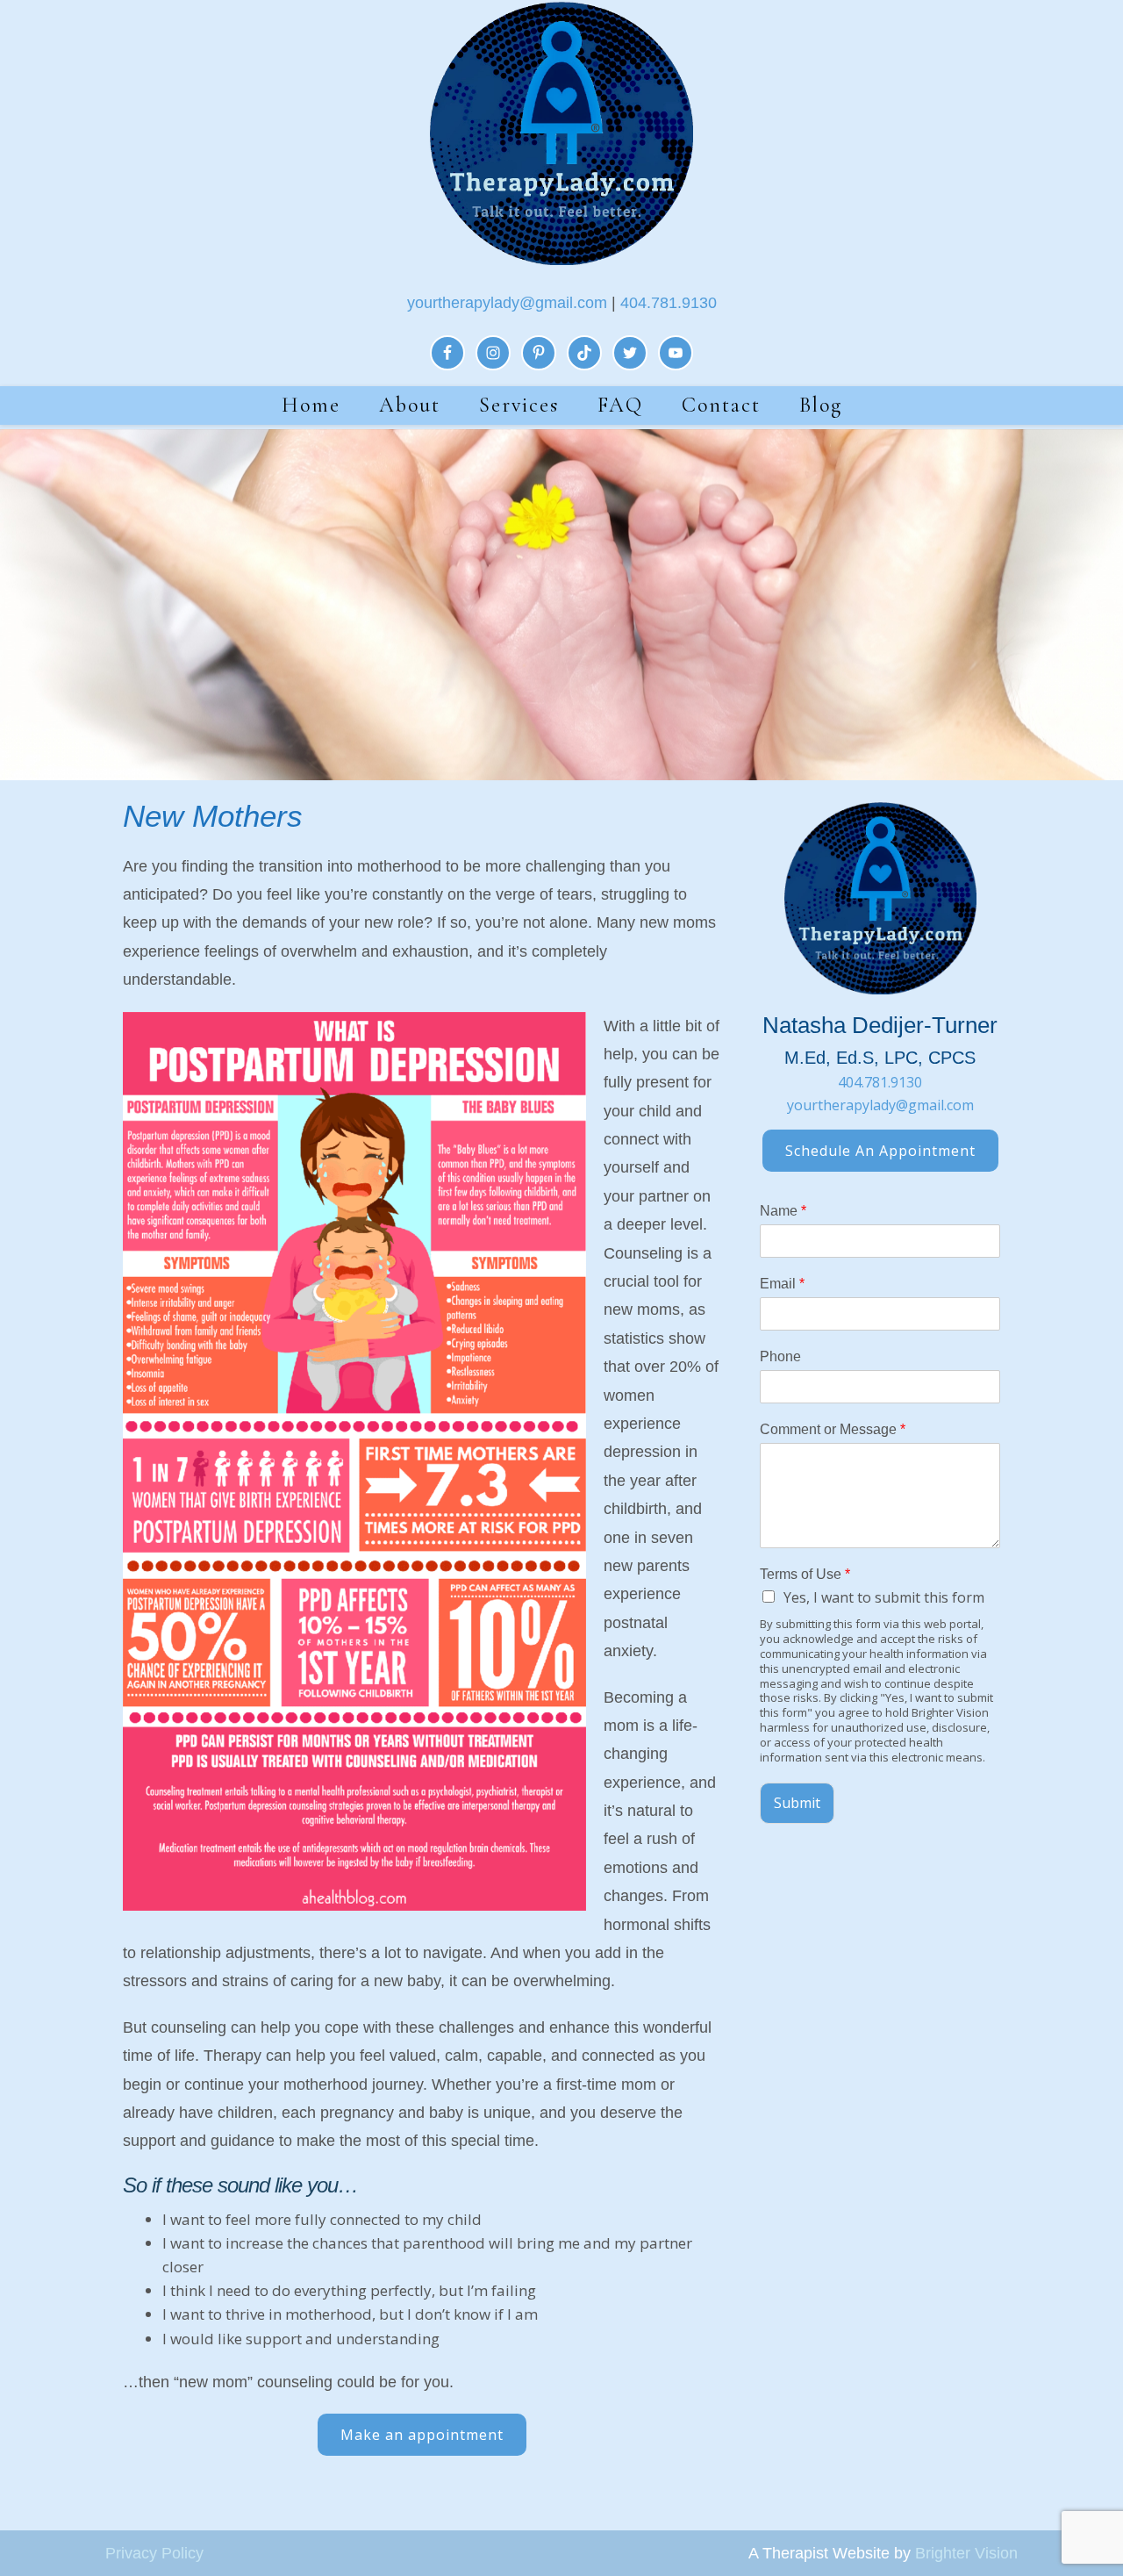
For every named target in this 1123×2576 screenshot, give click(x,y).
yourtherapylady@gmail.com (507, 303)
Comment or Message (833, 1429)
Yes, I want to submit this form (884, 1597)
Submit (797, 1803)
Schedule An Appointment (880, 1151)
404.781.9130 (669, 303)
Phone (780, 1356)
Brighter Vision (966, 2553)
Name (783, 1211)
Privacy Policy (154, 2553)
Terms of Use (805, 1574)
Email (782, 1284)
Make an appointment (422, 2435)
